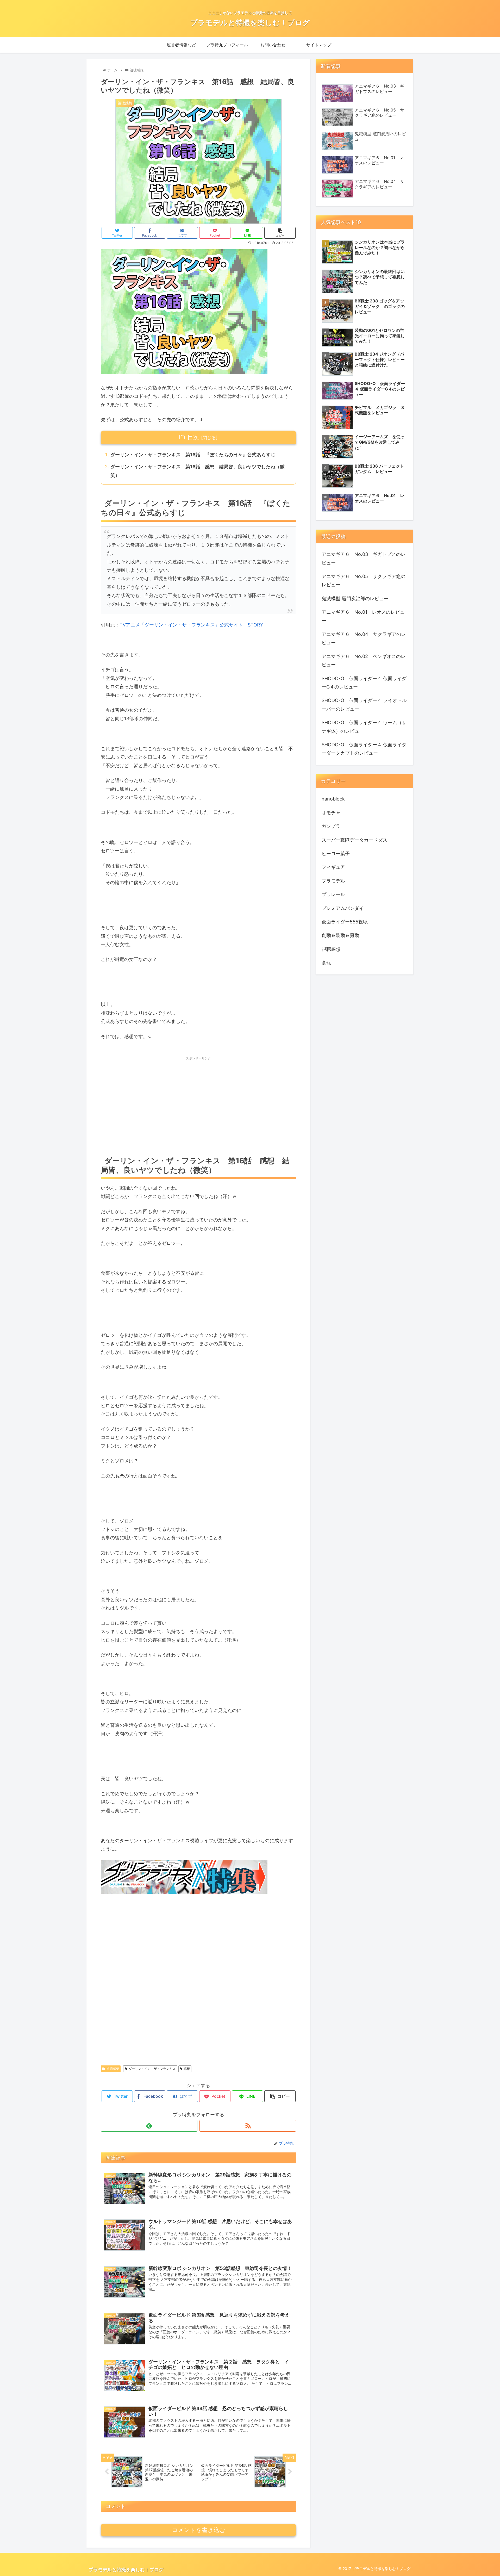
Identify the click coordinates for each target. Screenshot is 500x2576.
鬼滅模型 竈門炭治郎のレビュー (355, 598)
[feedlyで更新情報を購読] (149, 2126)
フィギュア (333, 867)
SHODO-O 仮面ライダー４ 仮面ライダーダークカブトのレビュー (364, 749)
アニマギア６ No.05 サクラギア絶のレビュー (364, 581)
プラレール (333, 894)
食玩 (326, 963)
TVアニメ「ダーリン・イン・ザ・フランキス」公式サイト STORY (191, 625)
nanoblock (333, 799)
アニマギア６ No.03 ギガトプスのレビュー (364, 558)
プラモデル (333, 881)
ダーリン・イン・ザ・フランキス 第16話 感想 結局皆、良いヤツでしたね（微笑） (198, 471)
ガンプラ (331, 826)
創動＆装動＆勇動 (340, 935)
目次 (193, 437)
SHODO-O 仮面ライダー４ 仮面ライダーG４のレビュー (364, 683)
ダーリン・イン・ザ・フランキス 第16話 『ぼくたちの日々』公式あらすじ (193, 455)
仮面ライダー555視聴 (345, 922)
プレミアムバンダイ (343, 908)
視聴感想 (113, 2069)
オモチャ (331, 813)
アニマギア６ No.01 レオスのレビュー (363, 616)
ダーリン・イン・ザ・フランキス (152, 2069)
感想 (187, 2069)
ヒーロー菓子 (336, 854)
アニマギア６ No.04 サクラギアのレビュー (364, 638)
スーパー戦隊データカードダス (354, 840)
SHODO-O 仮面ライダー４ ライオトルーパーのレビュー (364, 704)
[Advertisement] (198, 1106)
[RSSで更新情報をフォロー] (248, 2126)
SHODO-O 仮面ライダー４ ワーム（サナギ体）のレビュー (364, 727)
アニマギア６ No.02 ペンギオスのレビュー (364, 660)
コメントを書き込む (199, 2530)
